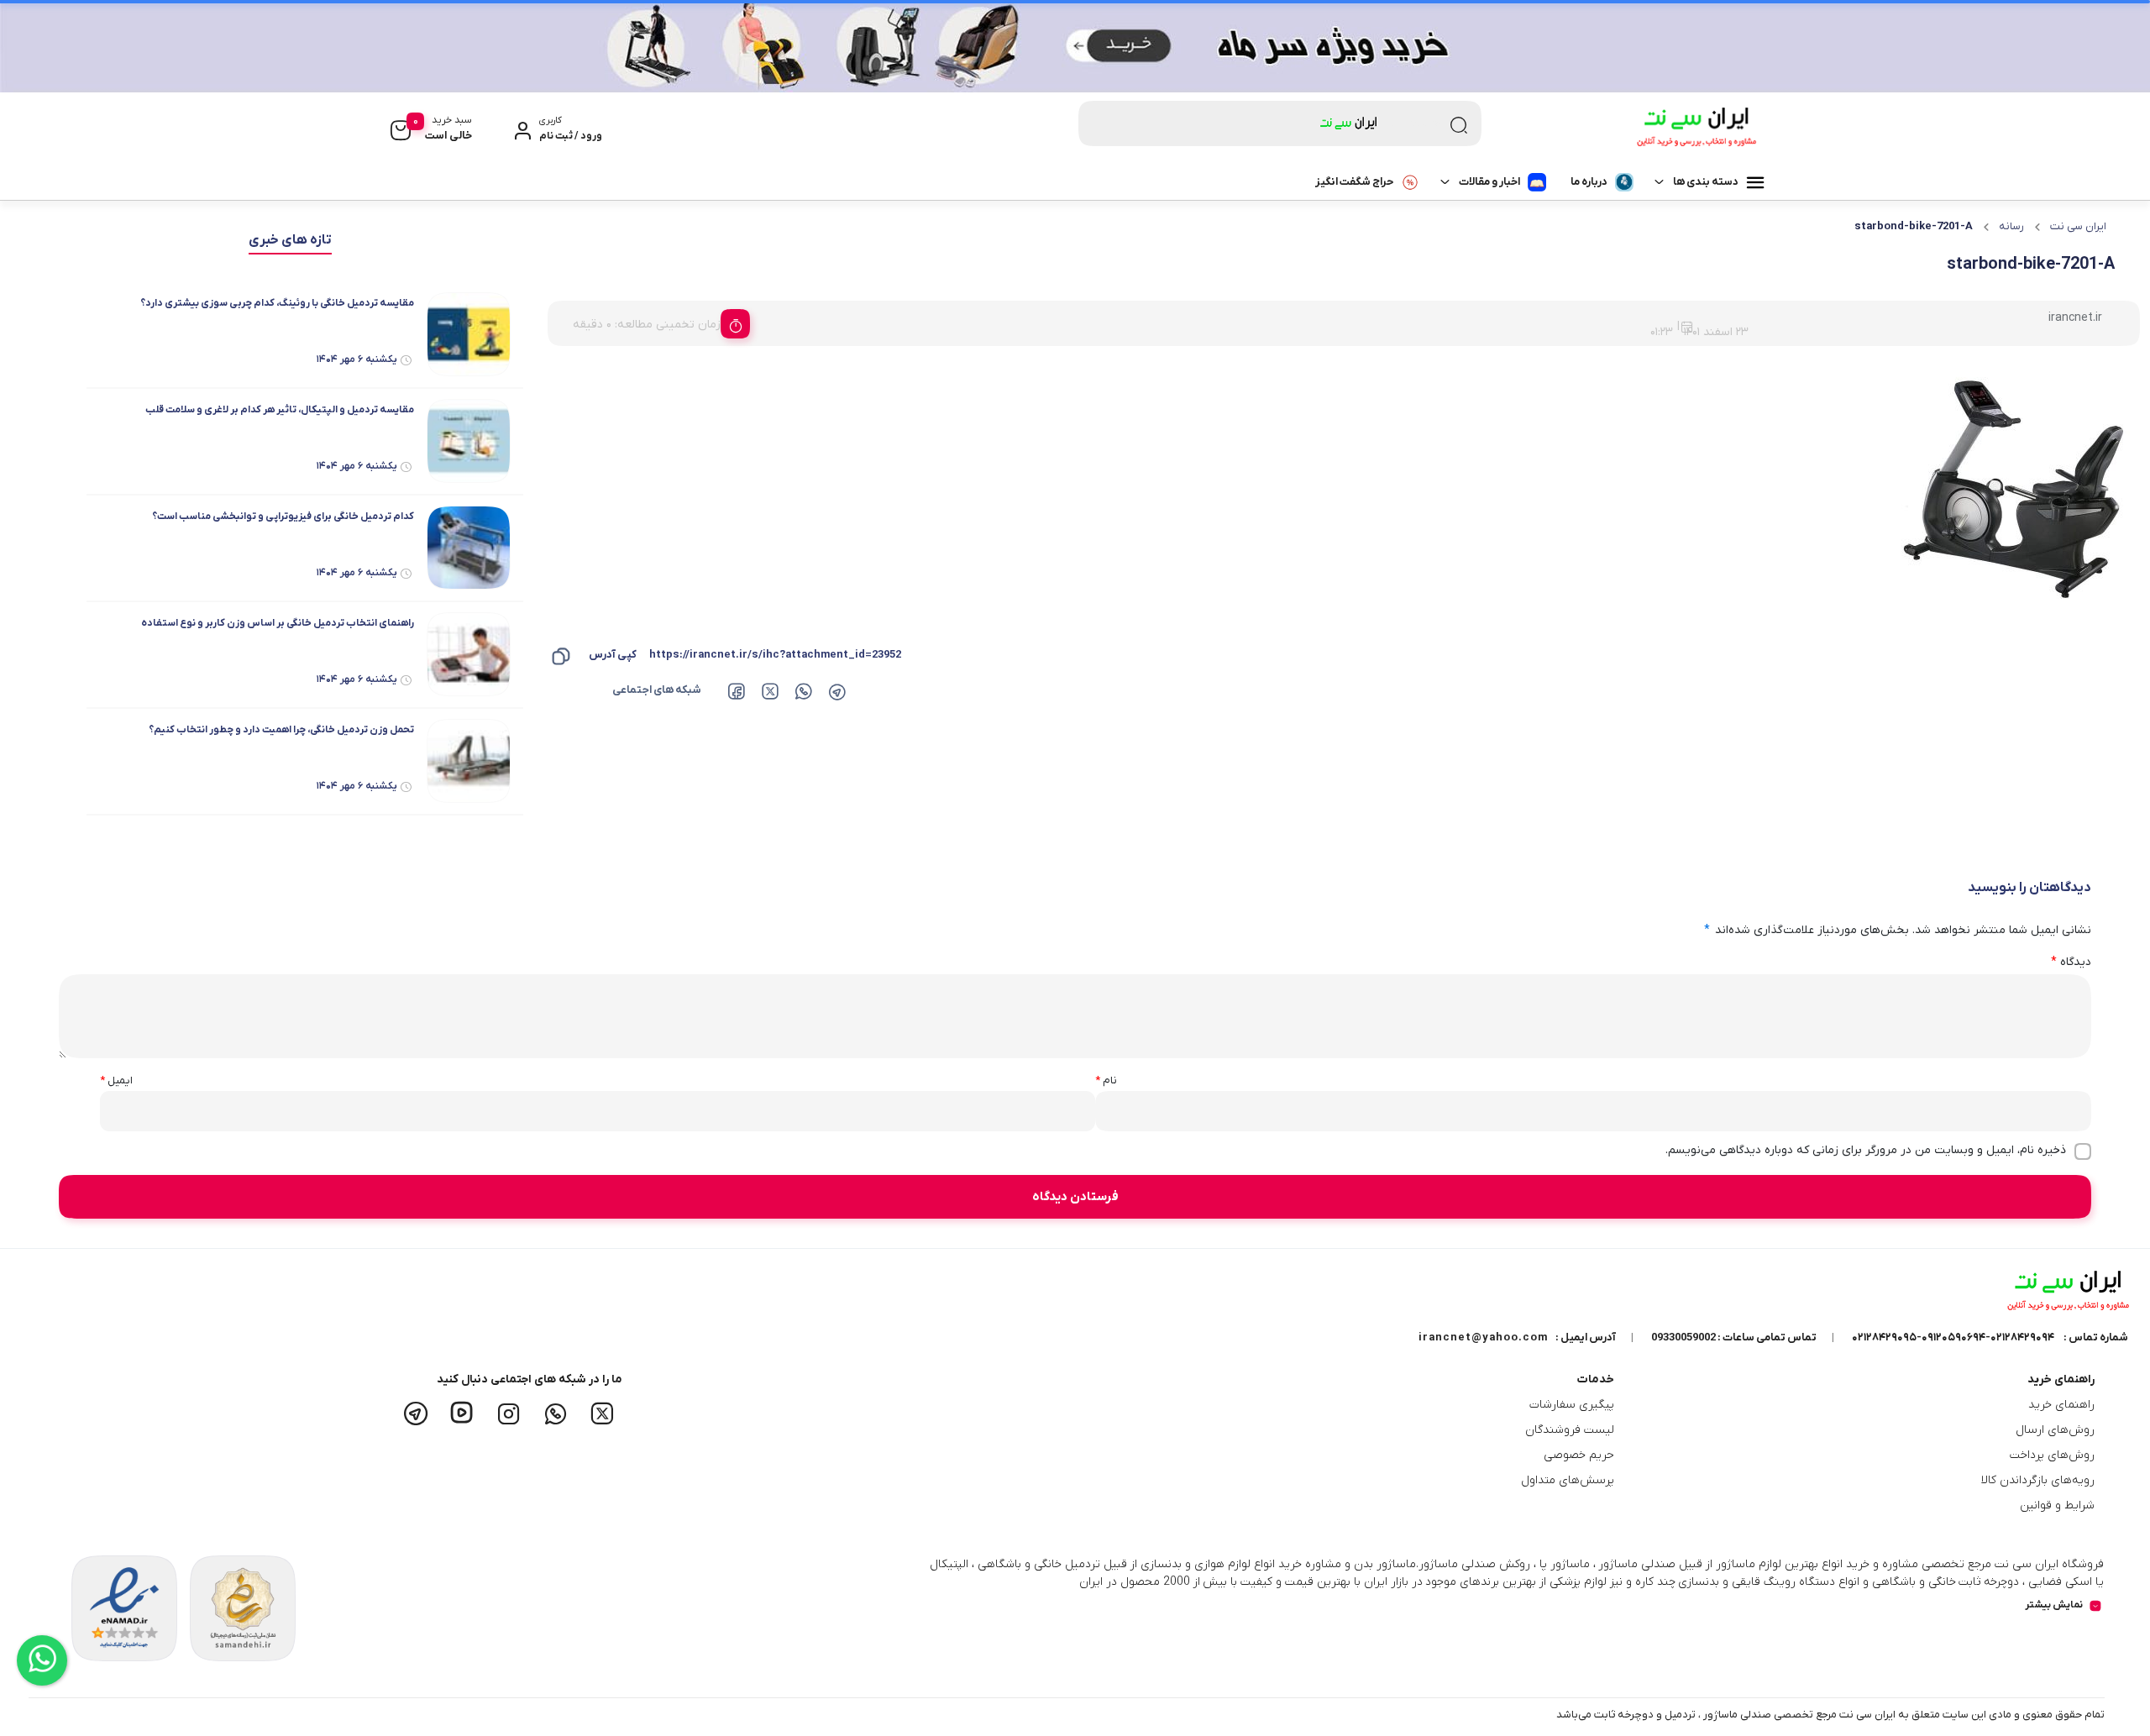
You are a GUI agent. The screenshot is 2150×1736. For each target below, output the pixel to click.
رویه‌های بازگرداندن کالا (2038, 1480)
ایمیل (116, 1080)
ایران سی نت (2078, 226)
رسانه (2011, 226)
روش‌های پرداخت (2052, 1455)
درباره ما (1589, 182)
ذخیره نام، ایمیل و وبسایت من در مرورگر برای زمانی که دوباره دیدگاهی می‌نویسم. (1866, 1150)
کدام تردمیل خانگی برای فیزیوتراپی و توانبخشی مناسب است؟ (283, 517)
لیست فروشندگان (1570, 1430)
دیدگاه (2071, 962)
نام (1106, 1080)
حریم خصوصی (1579, 1455)
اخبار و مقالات (1489, 182)
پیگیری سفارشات (1572, 1405)
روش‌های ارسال (2055, 1430)
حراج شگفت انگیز (1354, 182)
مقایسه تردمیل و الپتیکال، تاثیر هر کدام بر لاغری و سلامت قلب (280, 410)
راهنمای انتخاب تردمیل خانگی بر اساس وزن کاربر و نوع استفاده (278, 623)
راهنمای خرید (2061, 1405)
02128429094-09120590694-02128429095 (1953, 1337)
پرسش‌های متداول (1568, 1480)
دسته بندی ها (1706, 182)
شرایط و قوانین (2057, 1505)
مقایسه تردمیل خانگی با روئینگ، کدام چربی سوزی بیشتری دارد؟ (277, 303)
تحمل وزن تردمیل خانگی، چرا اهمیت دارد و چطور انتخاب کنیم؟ (281, 730)
